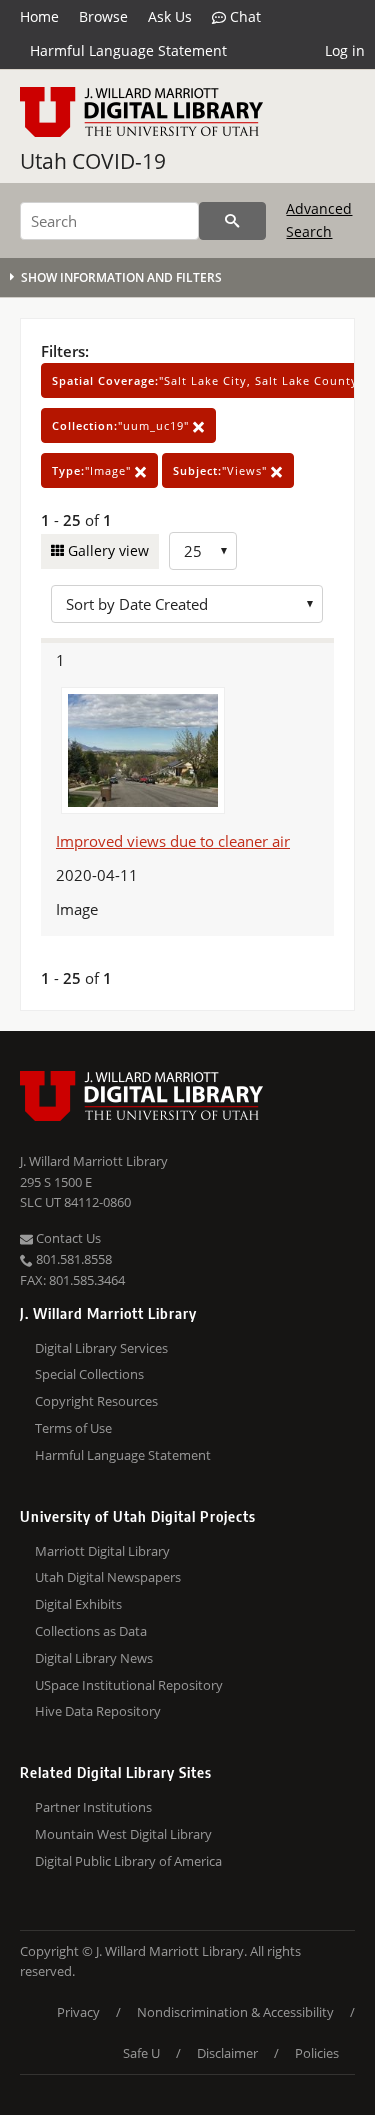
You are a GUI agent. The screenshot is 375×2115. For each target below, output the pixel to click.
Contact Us (67, 1238)
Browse (103, 16)
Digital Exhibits (78, 1604)
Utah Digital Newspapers (108, 1577)
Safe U (141, 2053)
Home (39, 16)
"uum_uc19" (122, 425)
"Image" (93, 470)
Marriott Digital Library (102, 1551)
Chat (243, 16)
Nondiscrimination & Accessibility (235, 2012)
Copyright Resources (96, 1401)
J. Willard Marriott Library (94, 1161)
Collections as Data (91, 1631)
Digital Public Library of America (128, 1861)
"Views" (222, 470)
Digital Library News (94, 1658)
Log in (345, 50)
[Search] (232, 221)
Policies (317, 2053)
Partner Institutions (93, 1807)
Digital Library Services (101, 1348)
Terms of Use (73, 1428)
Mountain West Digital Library (123, 1834)
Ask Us (170, 16)
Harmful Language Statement (128, 50)
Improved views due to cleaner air (173, 841)
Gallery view (106, 550)
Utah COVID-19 (93, 161)
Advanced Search (319, 219)
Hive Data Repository (98, 1711)
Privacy (78, 2012)
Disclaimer (227, 2053)
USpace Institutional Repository (129, 1685)
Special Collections (89, 1374)
